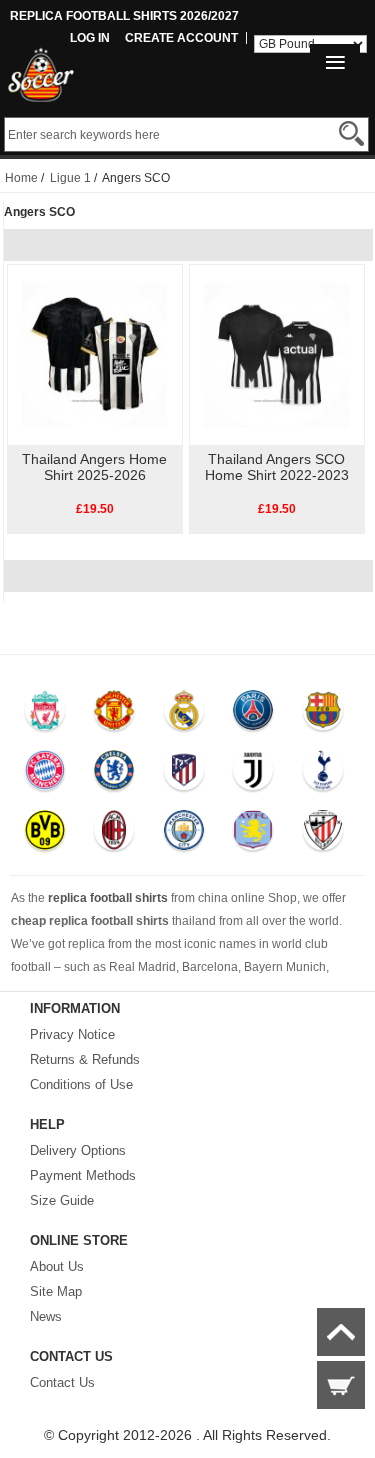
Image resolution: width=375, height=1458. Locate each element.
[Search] (351, 133)
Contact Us (62, 1382)
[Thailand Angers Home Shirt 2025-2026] (94, 354)
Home (21, 178)
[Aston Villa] (253, 835)
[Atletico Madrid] (183, 775)
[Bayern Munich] (44, 775)
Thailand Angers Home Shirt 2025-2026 (94, 467)
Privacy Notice (72, 1034)
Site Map (56, 1291)
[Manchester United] (114, 715)
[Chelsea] (114, 775)
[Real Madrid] (183, 715)
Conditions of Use (81, 1084)
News (46, 1316)
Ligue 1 (70, 178)
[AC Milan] (114, 835)
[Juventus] (253, 775)
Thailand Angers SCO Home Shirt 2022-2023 (277, 467)
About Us (57, 1266)
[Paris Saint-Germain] (253, 715)
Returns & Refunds (85, 1059)
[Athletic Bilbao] (322, 835)
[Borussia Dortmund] (44, 835)
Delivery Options (78, 1150)
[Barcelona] (322, 715)
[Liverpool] (44, 715)
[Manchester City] (183, 835)
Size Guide (62, 1200)
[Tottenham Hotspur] (322, 775)
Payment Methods (83, 1175)
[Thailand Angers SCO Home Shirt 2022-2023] (276, 354)
